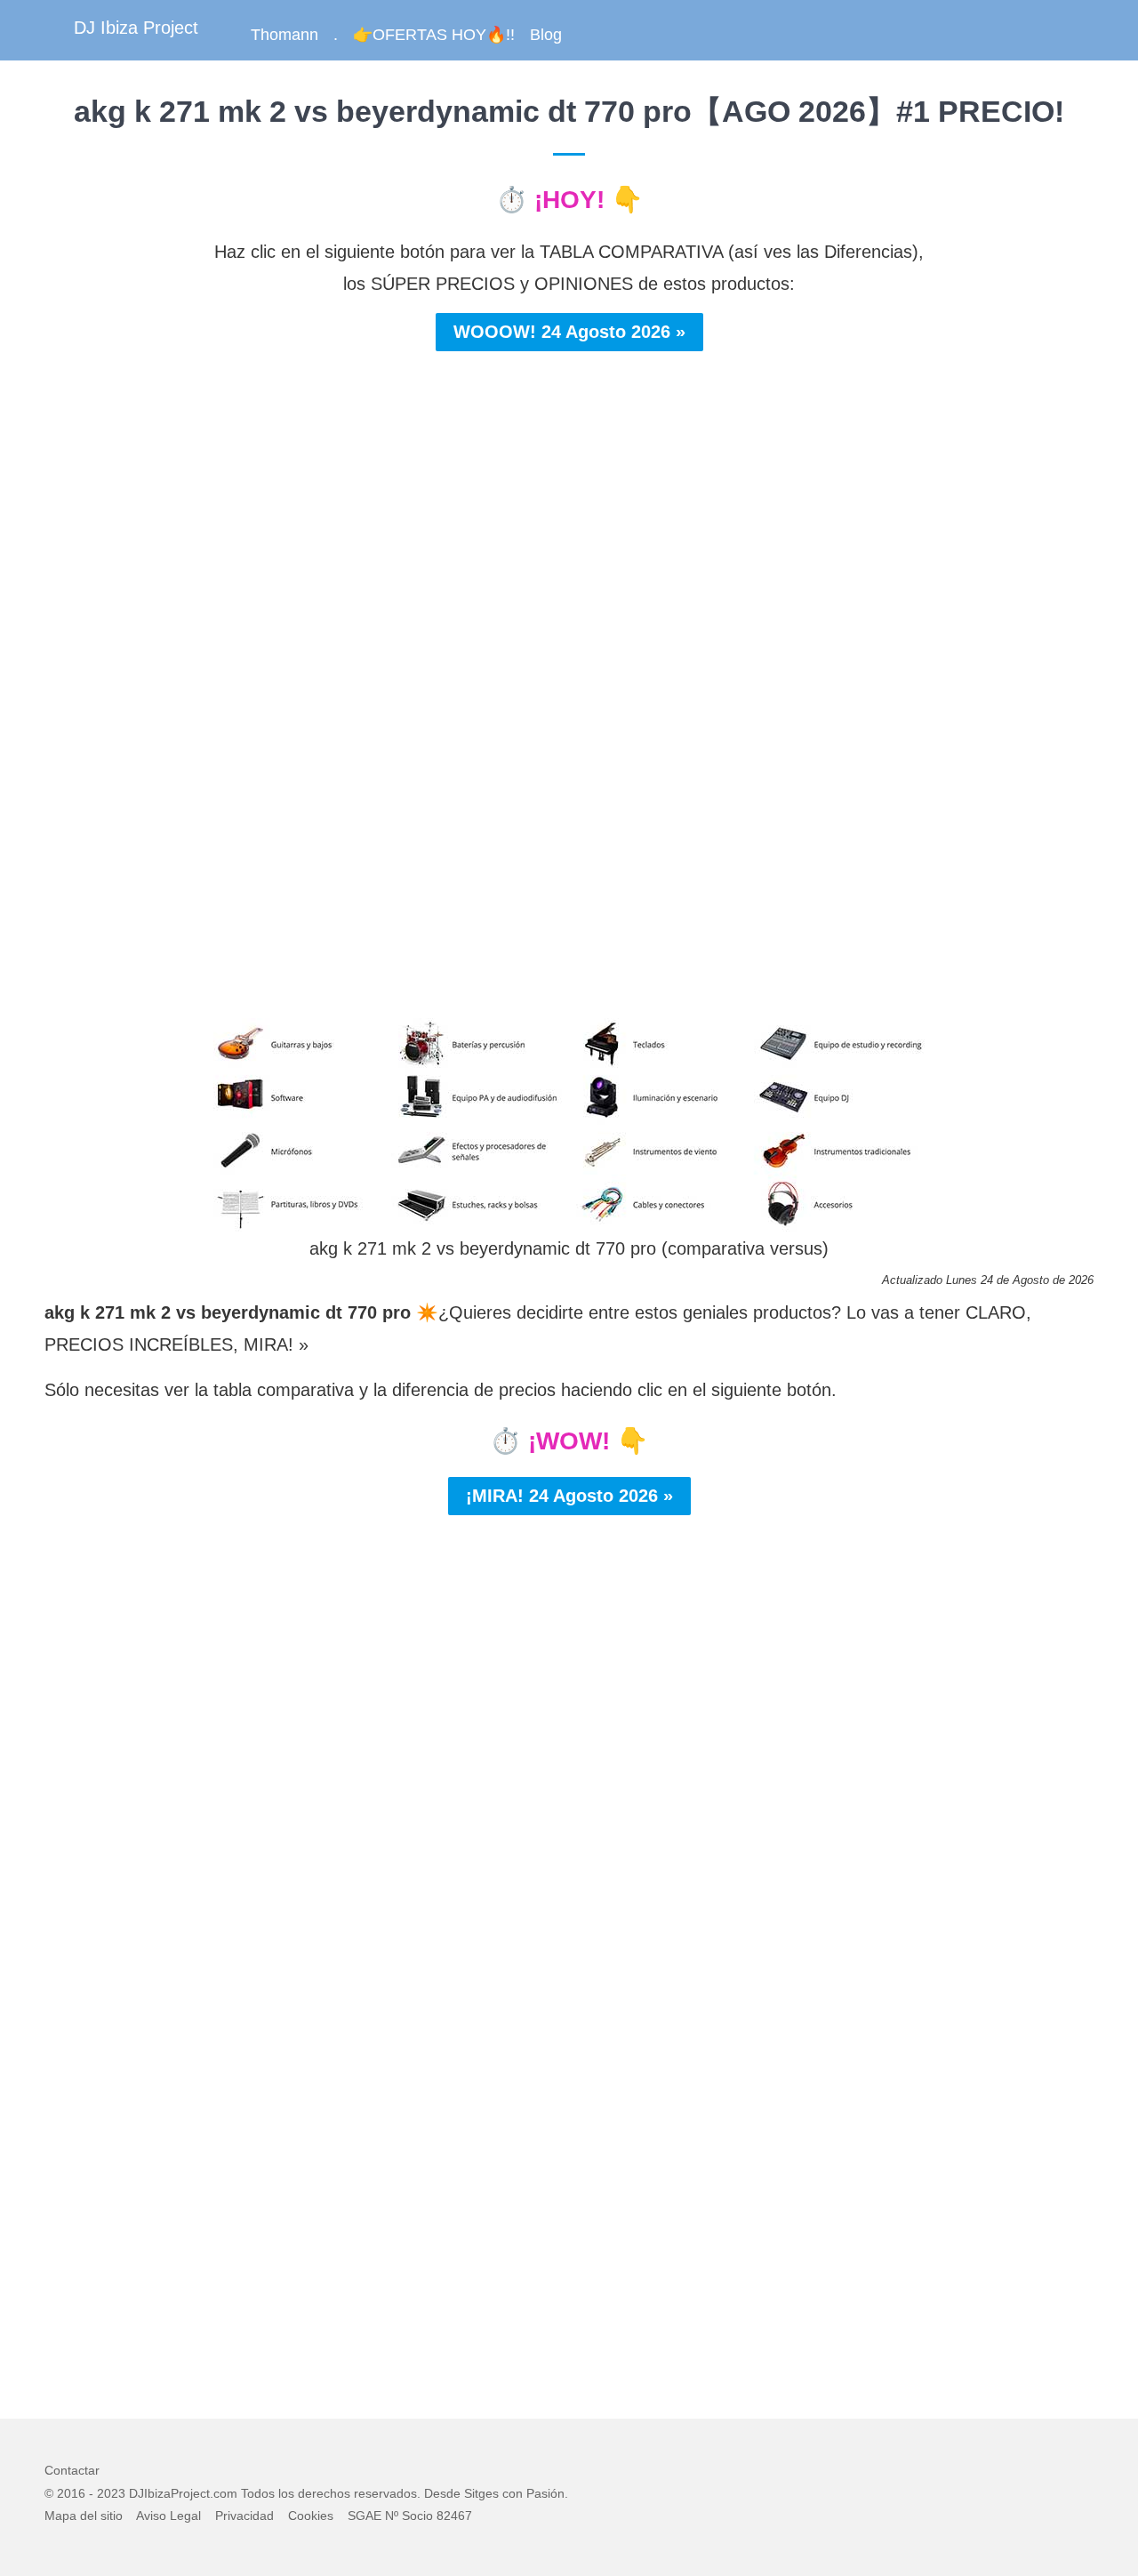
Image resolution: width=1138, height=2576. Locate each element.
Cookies (311, 2516)
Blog (546, 35)
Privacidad (244, 2516)
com (225, 2493)
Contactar (72, 2470)
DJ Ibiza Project (136, 28)
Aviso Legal (168, 2516)
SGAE (365, 2516)
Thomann (284, 35)
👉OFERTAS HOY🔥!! (434, 35)
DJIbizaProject (169, 2493)
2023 (111, 2493)
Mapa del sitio (84, 2516)
